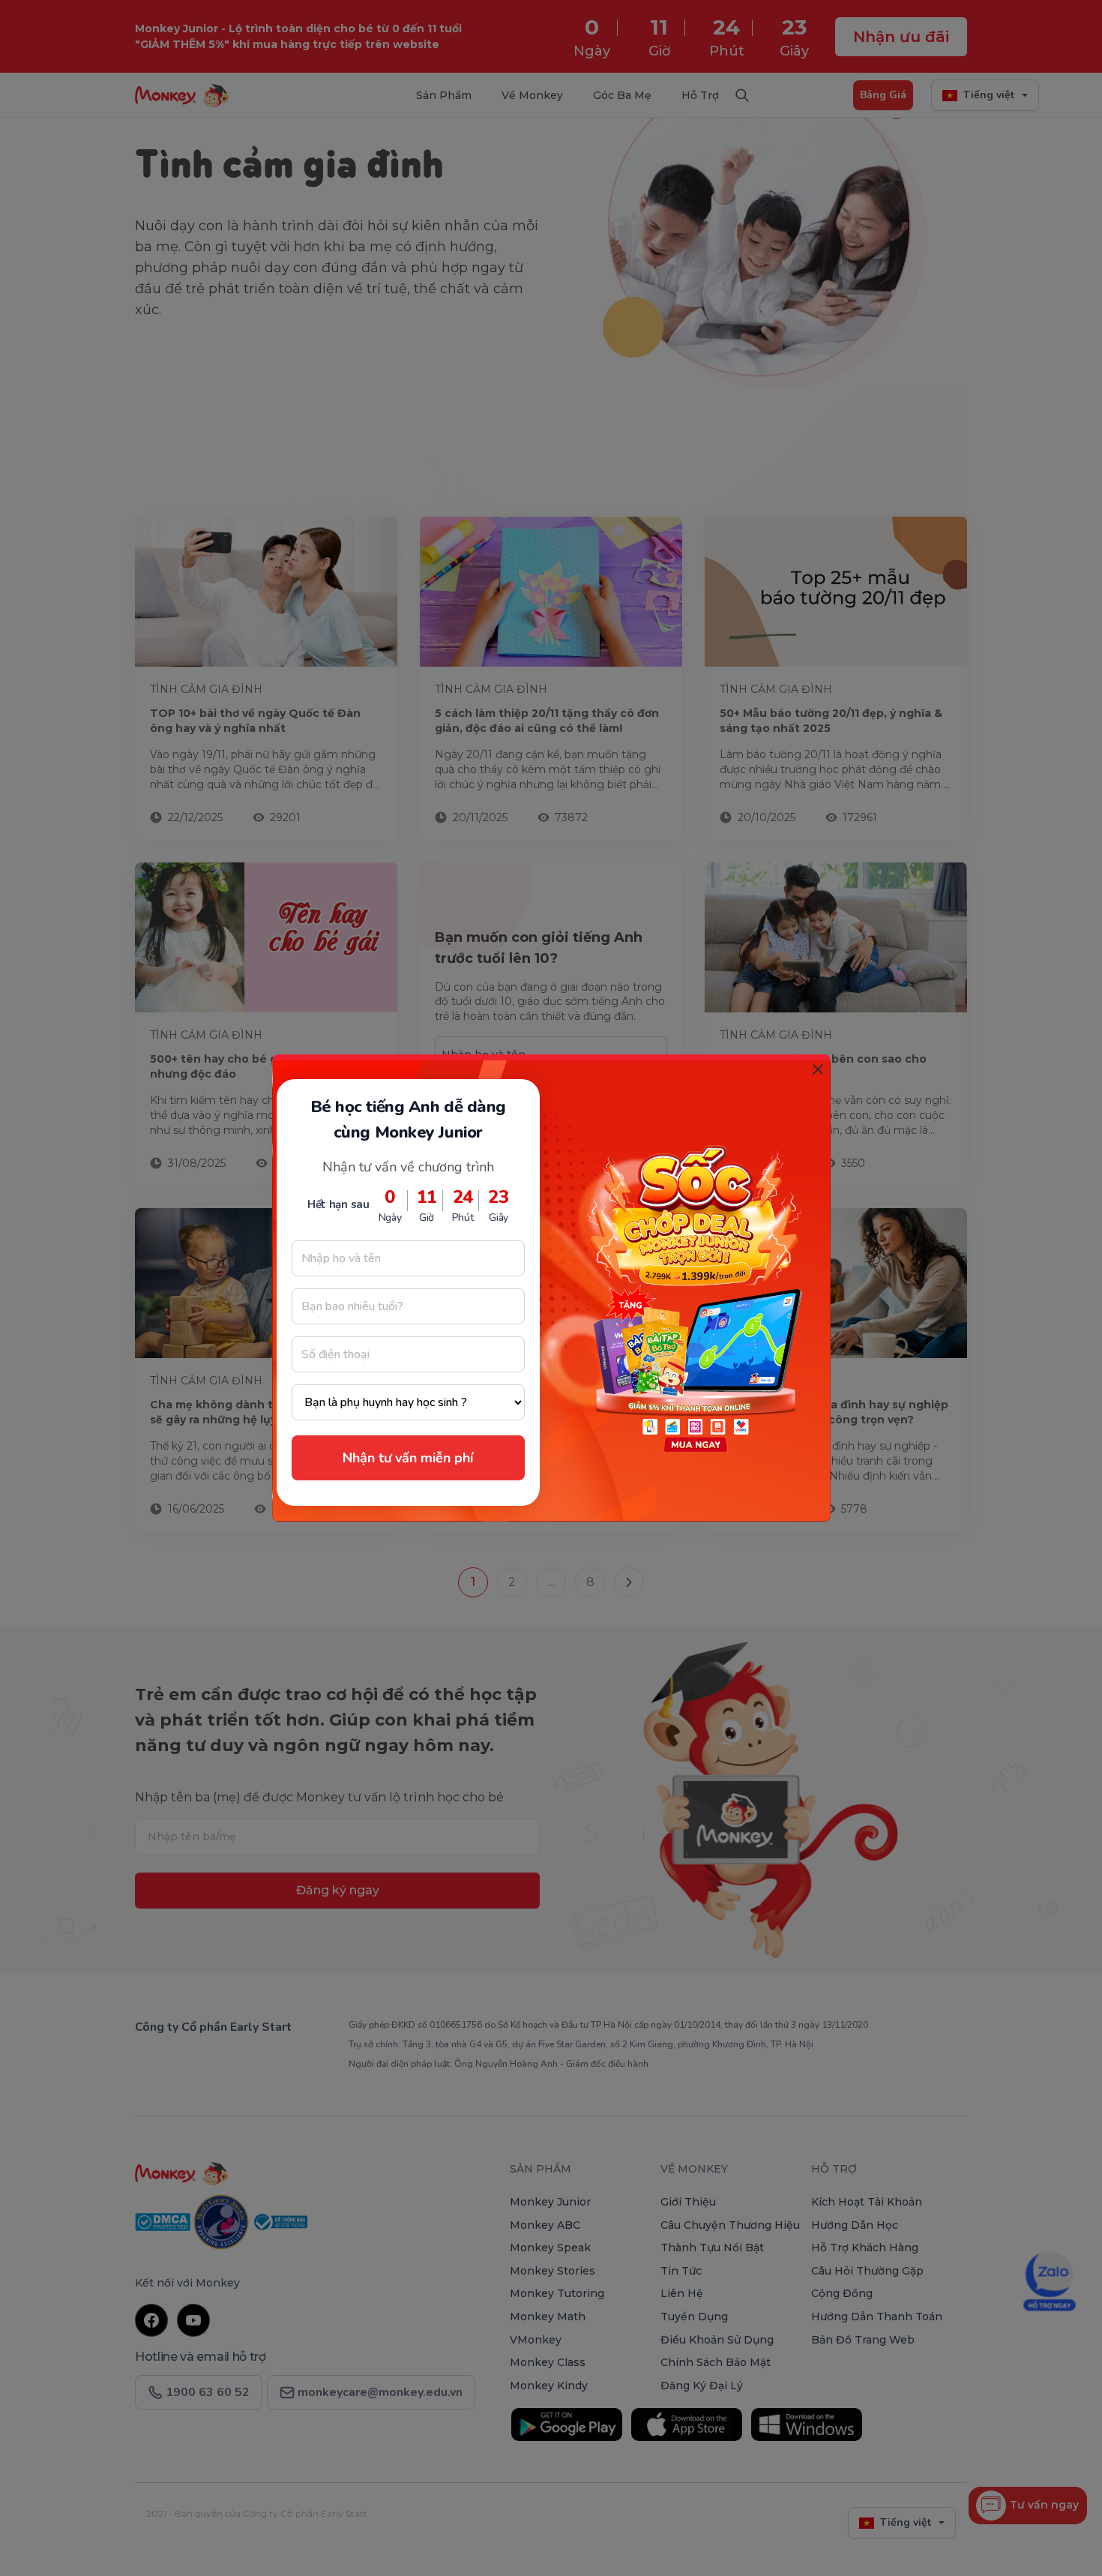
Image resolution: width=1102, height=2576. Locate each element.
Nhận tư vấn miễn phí (408, 1458)
